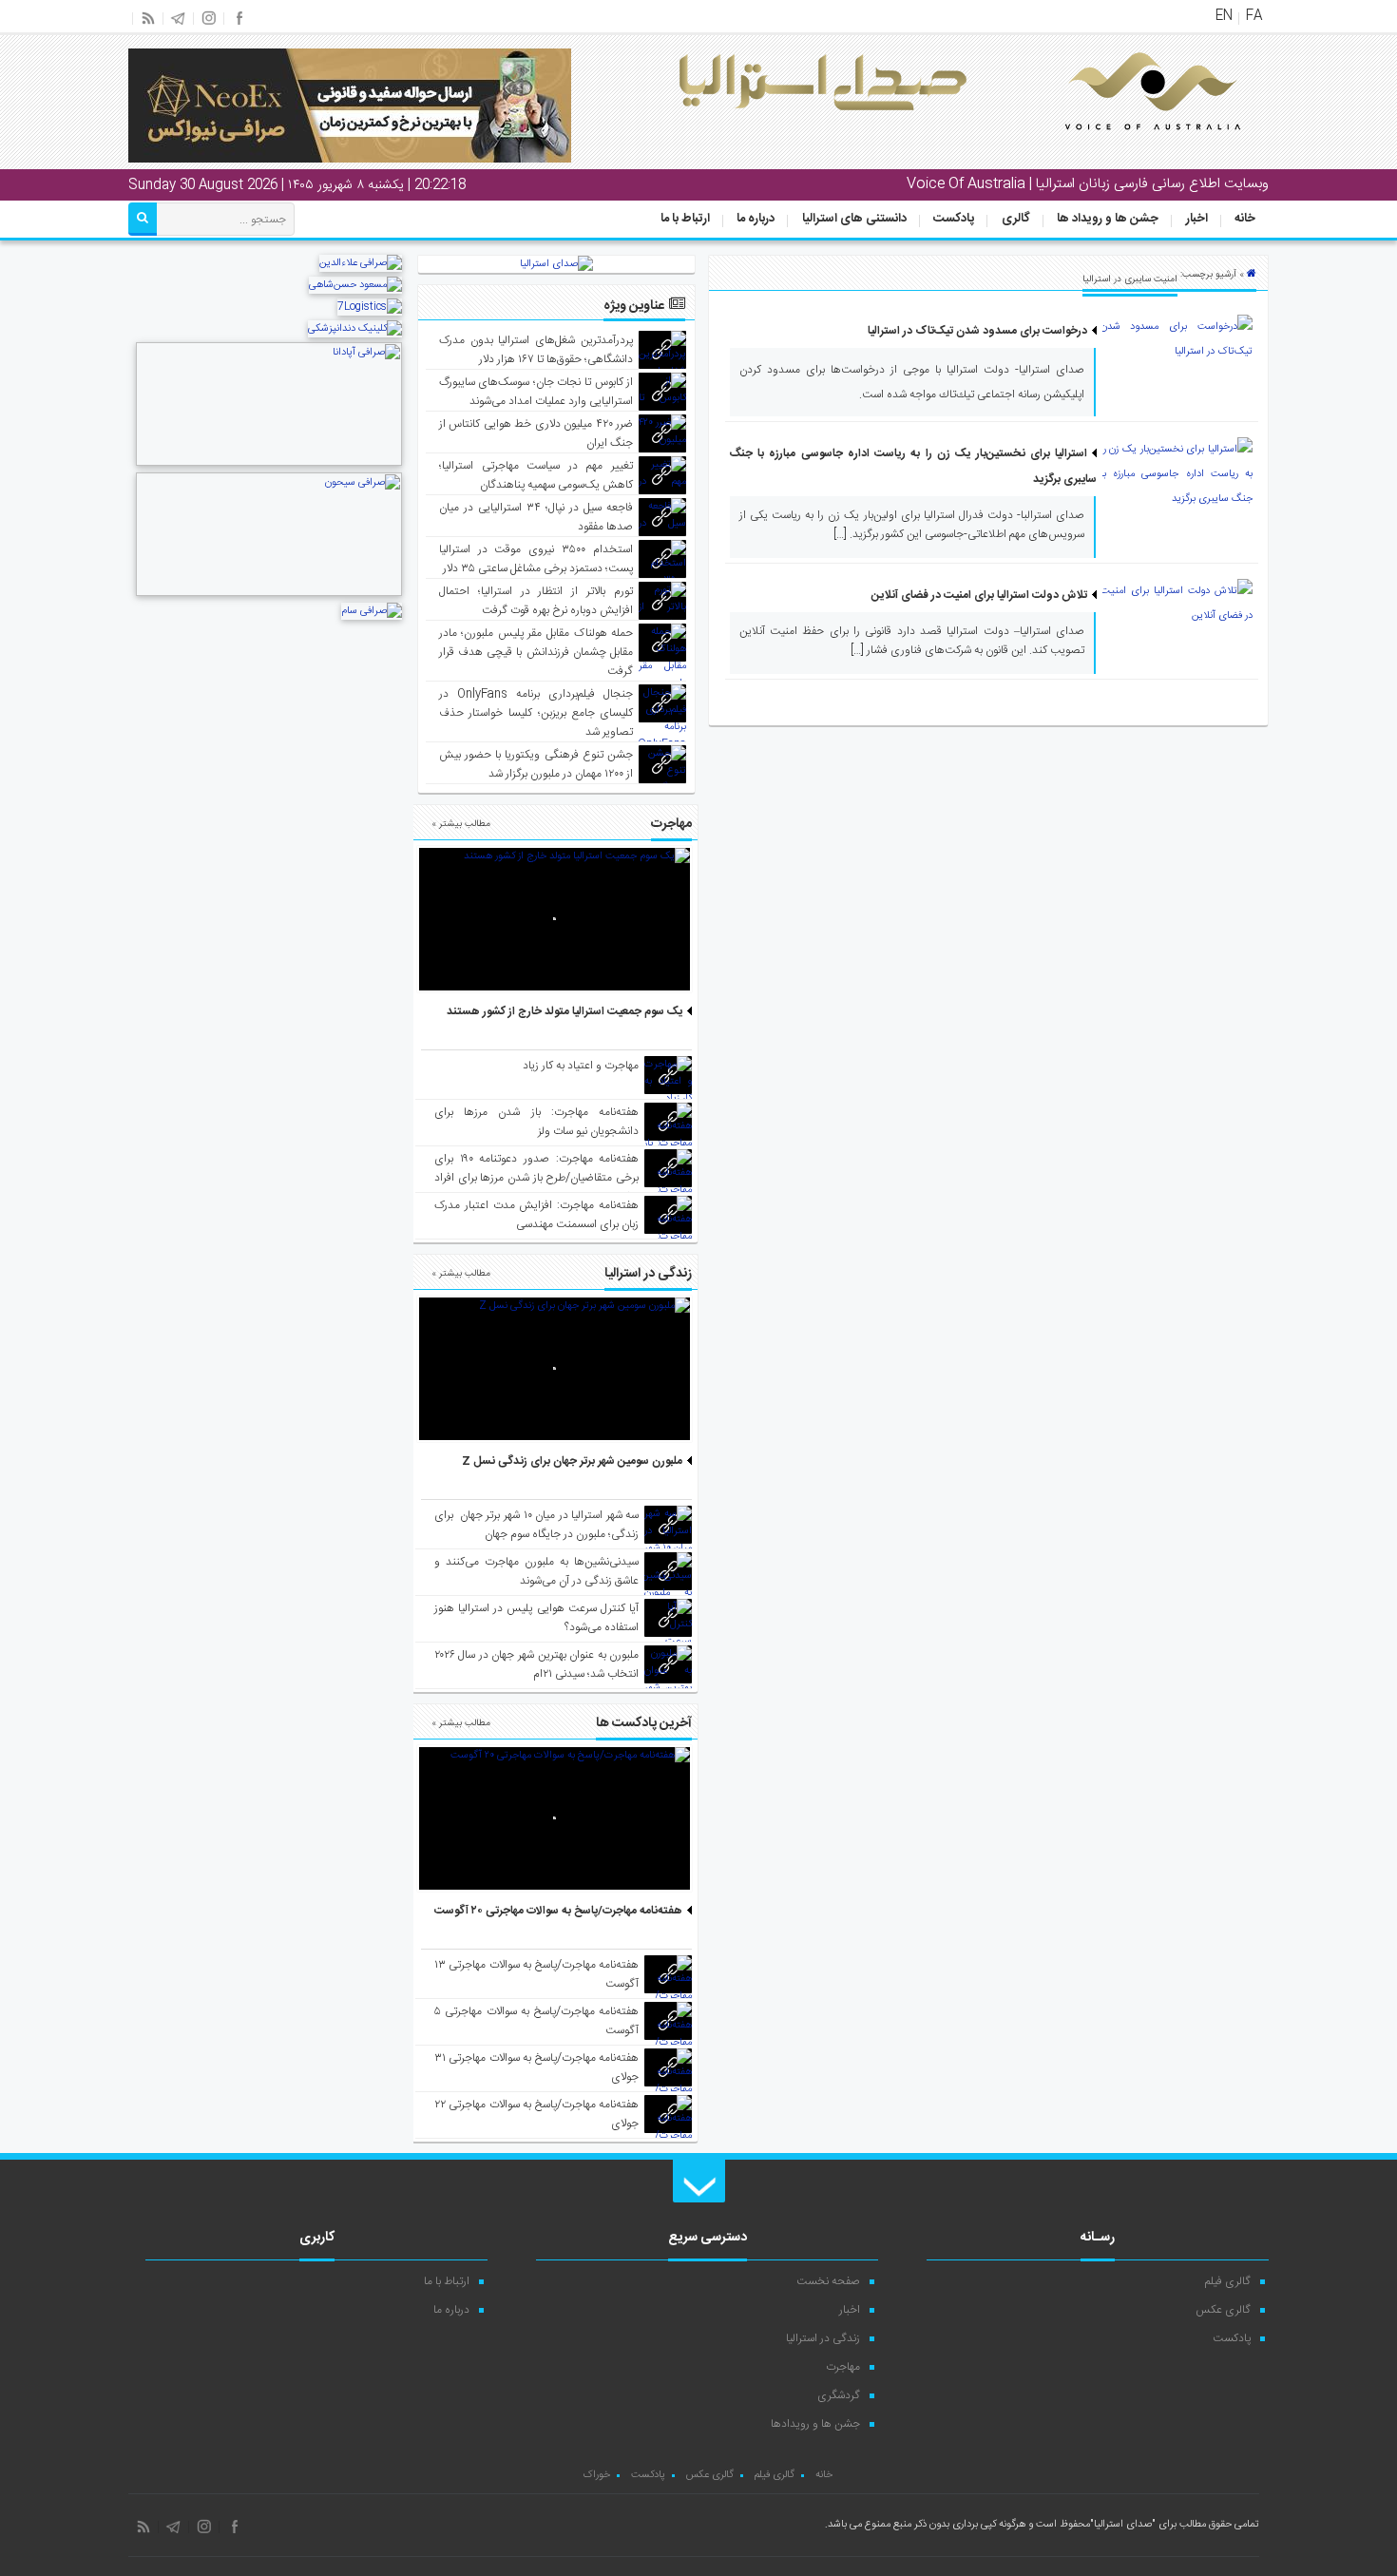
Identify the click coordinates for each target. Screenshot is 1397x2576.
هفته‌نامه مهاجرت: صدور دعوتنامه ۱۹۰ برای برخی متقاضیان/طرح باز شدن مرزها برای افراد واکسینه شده (536, 1178)
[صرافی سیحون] (269, 594)
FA (1254, 16)
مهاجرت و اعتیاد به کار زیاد (581, 1066)
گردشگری (839, 2395)
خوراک (596, 2475)
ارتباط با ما (685, 219)
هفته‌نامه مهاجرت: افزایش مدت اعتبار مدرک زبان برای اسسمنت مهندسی (536, 1215)
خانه (1245, 219)
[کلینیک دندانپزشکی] (355, 329)
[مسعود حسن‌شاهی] (355, 285)
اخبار (1197, 219)
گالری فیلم (1228, 2281)
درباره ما (756, 219)
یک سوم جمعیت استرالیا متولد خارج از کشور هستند (565, 1011)
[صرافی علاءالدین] (361, 263)
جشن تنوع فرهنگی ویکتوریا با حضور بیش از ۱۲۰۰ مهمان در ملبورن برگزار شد (536, 764)
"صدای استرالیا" (1123, 2525)
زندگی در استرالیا (823, 2338)
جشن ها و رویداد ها (1108, 219)
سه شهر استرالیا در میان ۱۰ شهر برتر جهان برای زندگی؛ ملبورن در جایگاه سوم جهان (536, 1525)
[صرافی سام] (372, 611)
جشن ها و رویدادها (815, 2424)
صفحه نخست (828, 2281)
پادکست (954, 219)
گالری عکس (1223, 2310)
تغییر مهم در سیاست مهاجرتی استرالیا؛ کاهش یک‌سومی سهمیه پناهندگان (536, 475)
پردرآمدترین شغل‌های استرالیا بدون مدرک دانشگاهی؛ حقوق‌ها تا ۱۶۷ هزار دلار (536, 350)
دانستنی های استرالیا (854, 219)
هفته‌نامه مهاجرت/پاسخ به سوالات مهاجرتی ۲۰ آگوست (558, 1911)
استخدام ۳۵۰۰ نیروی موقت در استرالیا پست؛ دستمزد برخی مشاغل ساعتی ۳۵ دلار (536, 559)
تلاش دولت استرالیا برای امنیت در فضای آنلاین (979, 595)
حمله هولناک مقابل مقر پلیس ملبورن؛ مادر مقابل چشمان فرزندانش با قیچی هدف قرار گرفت (536, 652)
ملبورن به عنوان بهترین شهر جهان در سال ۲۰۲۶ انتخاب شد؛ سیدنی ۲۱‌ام (536, 1664)
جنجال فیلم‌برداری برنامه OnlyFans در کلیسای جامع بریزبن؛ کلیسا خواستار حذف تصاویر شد (536, 713)
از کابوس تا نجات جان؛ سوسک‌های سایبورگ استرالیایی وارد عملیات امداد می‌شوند (536, 392)
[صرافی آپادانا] (269, 464)
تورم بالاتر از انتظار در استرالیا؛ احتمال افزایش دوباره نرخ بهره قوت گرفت (536, 601)
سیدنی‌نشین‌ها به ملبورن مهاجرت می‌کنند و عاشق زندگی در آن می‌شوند (536, 1571)
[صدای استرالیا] (1126, 144)
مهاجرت (843, 2367)
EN (1224, 16)
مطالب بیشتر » (461, 824)
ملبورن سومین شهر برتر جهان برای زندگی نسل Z (572, 1461)
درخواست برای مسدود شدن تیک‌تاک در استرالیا (977, 331)
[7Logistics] (370, 307)
